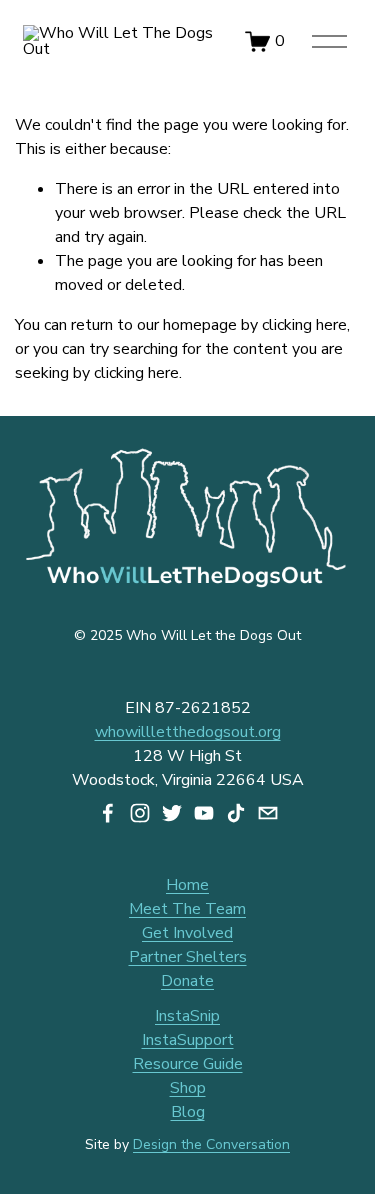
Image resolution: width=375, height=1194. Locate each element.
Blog (188, 1112)
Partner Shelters (188, 957)
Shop (188, 1088)
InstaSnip (187, 1016)
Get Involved (187, 933)
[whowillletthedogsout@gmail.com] (268, 813)
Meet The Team (187, 909)
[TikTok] (236, 813)
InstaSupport (188, 1040)
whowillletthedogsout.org (188, 732)
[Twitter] (172, 813)
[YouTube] (204, 813)
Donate (187, 981)
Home (187, 885)
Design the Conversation (211, 1144)
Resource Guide (188, 1064)
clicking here (304, 325)
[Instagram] (140, 813)
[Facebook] (108, 813)
